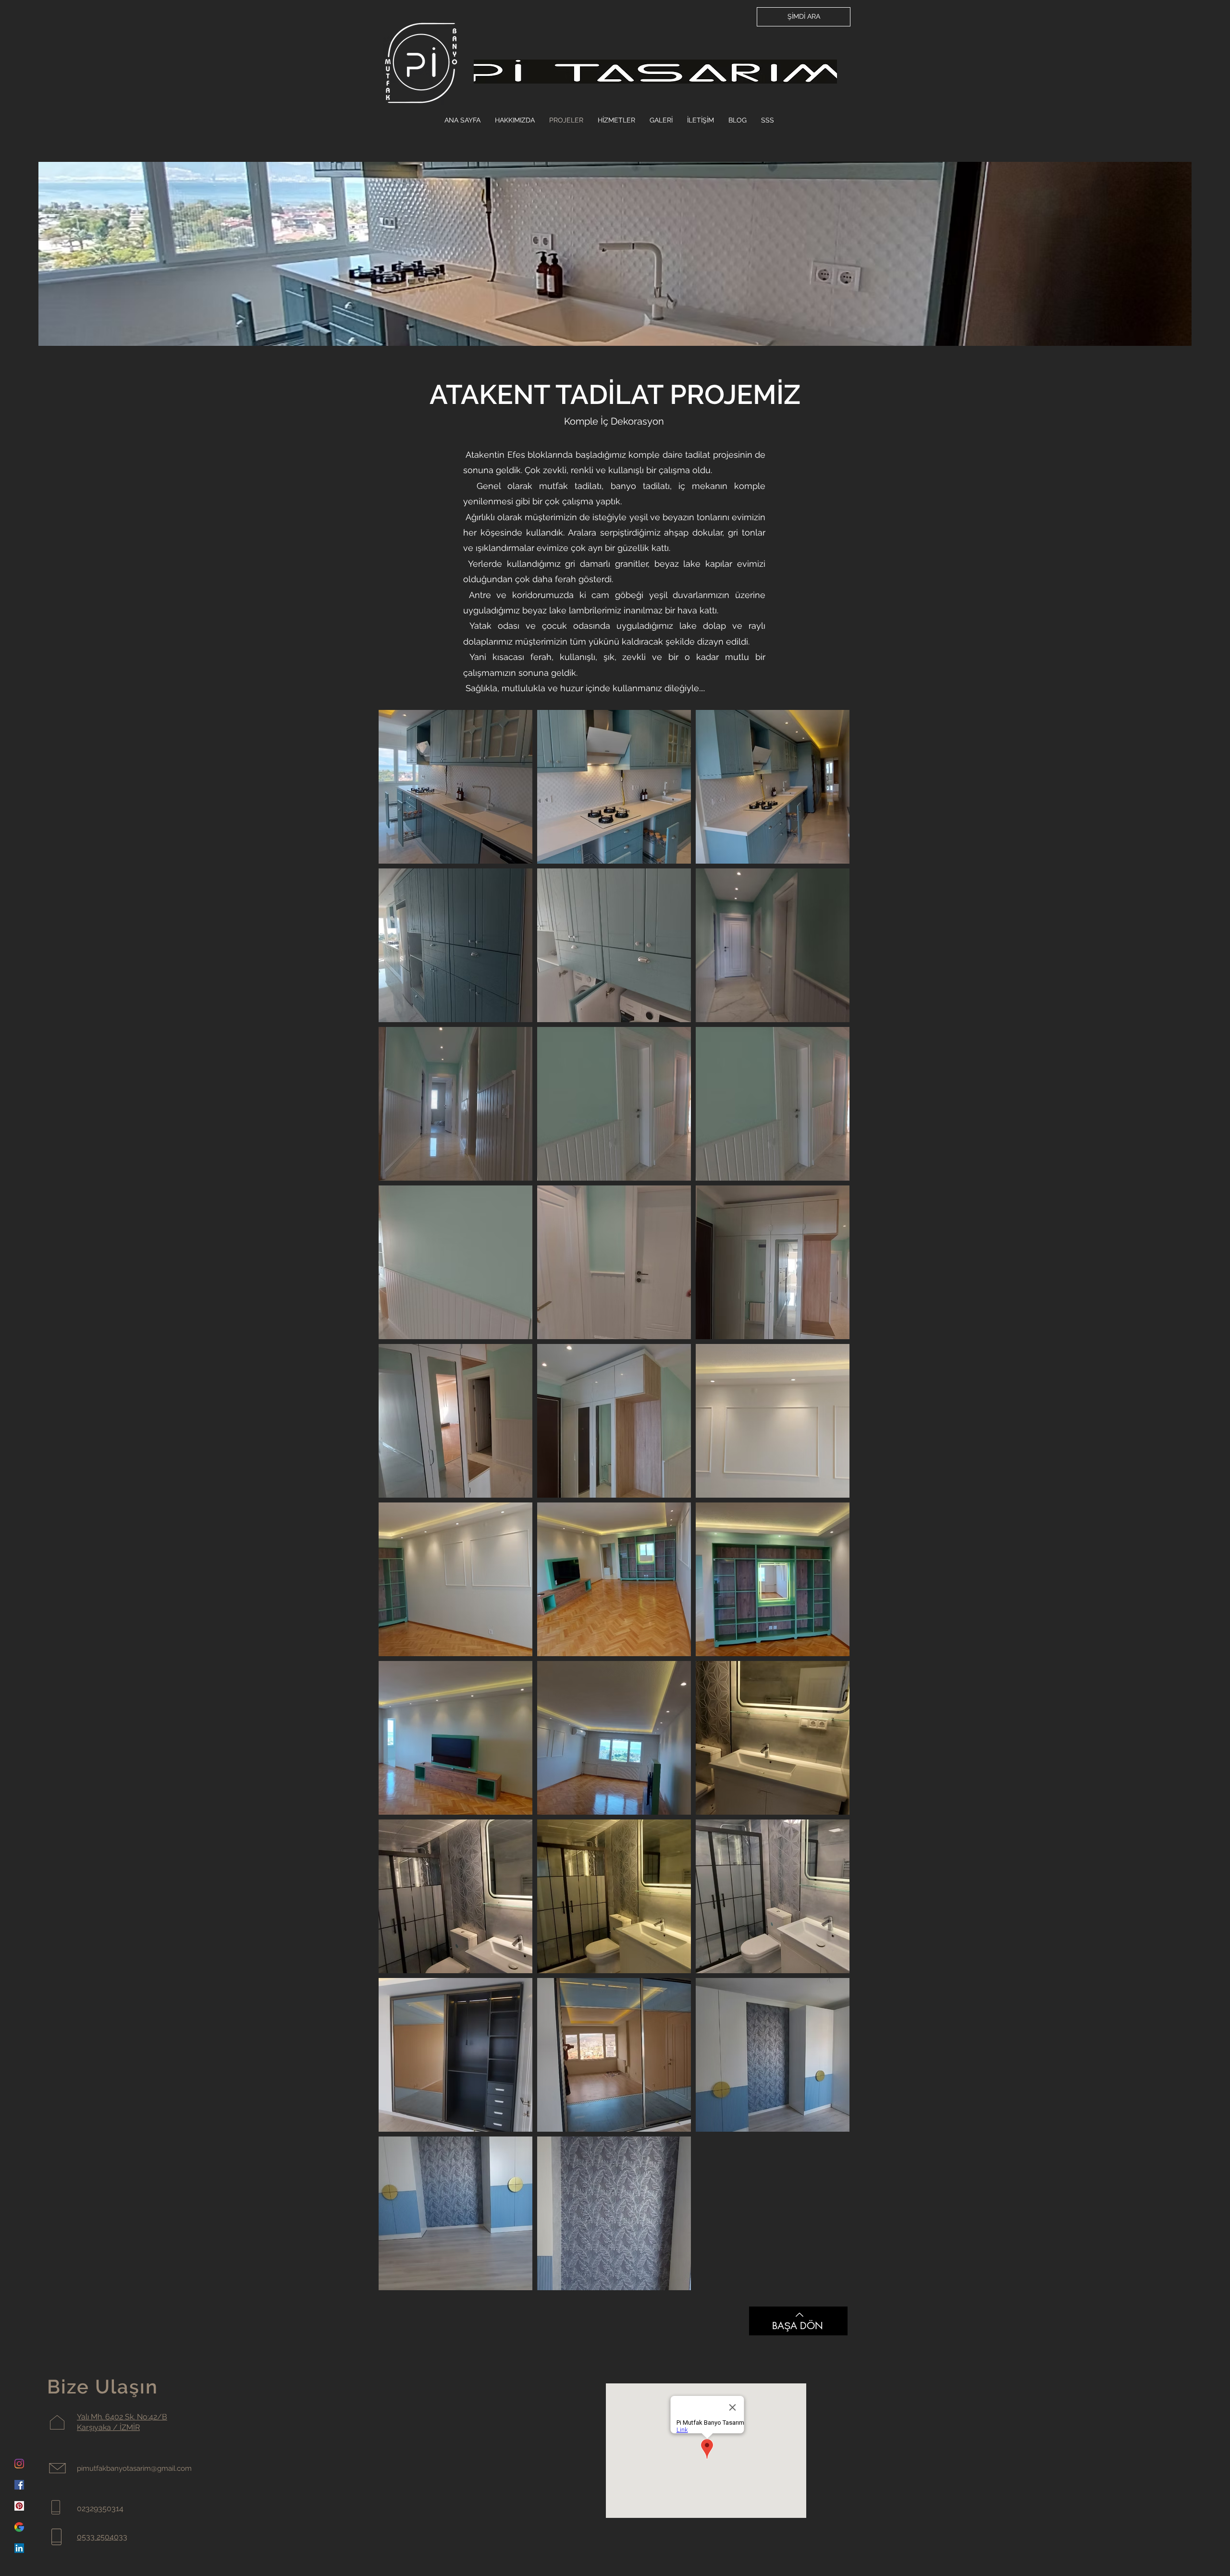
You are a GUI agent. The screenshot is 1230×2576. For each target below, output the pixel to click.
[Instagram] (19, 2464)
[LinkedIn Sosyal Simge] (19, 2548)
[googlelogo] (19, 2527)
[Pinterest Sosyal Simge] (19, 2506)
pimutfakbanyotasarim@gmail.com (134, 2468)
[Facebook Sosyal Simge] (19, 2485)
